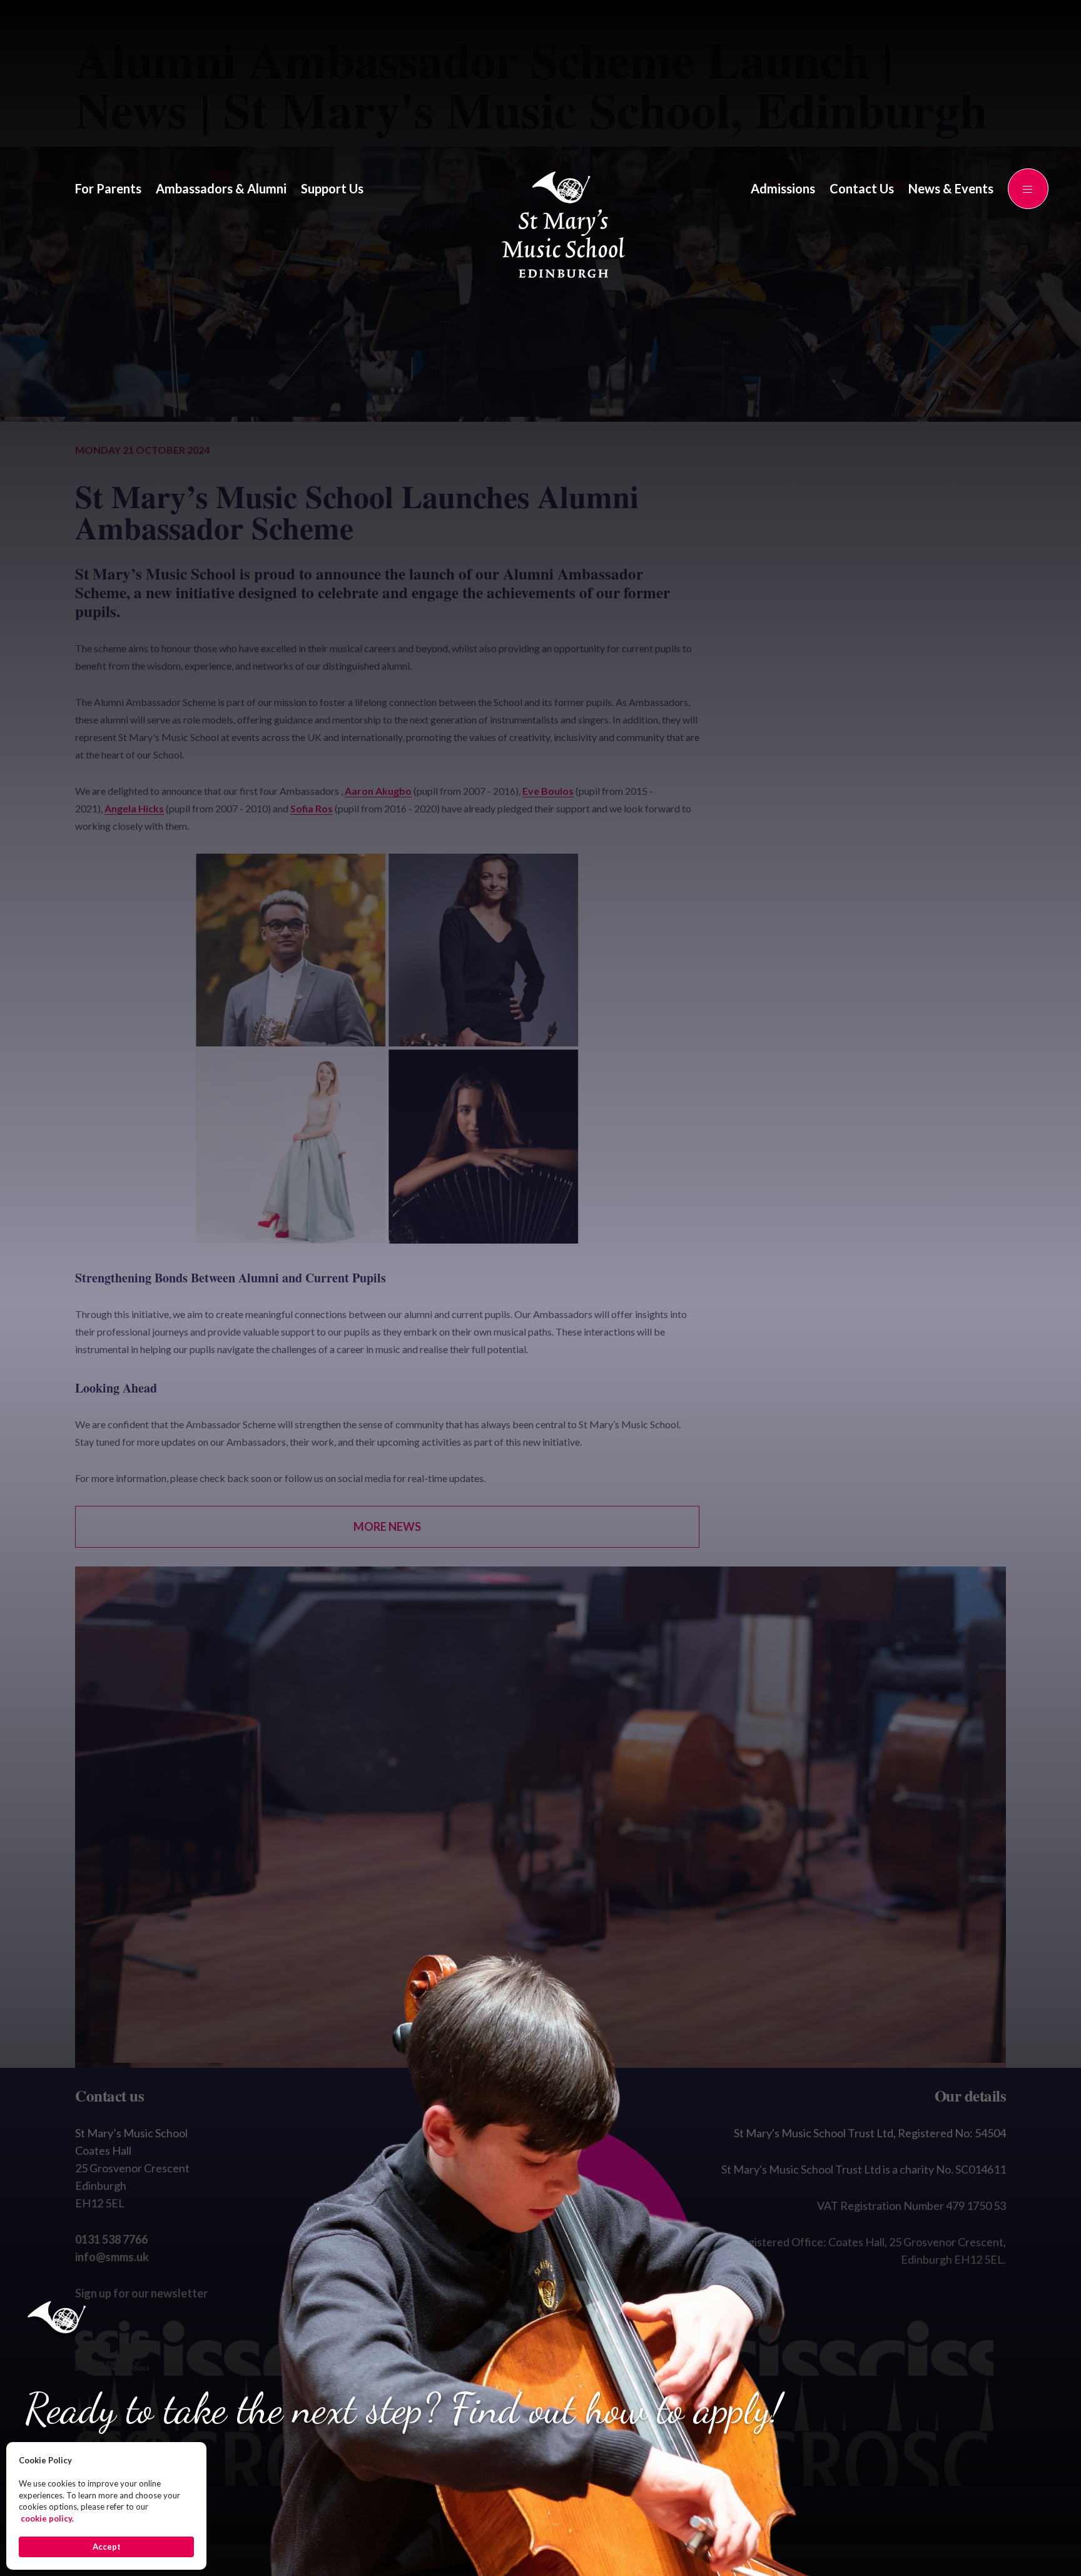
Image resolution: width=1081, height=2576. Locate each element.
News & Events (951, 188)
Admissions (783, 188)
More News (387, 1526)
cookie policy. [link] (47, 2518)
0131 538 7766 (111, 2239)
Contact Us (862, 188)
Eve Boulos (548, 791)
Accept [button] (107, 2547)
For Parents (108, 188)
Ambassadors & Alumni (221, 188)
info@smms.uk (112, 2257)
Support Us (332, 188)
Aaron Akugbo (378, 791)
